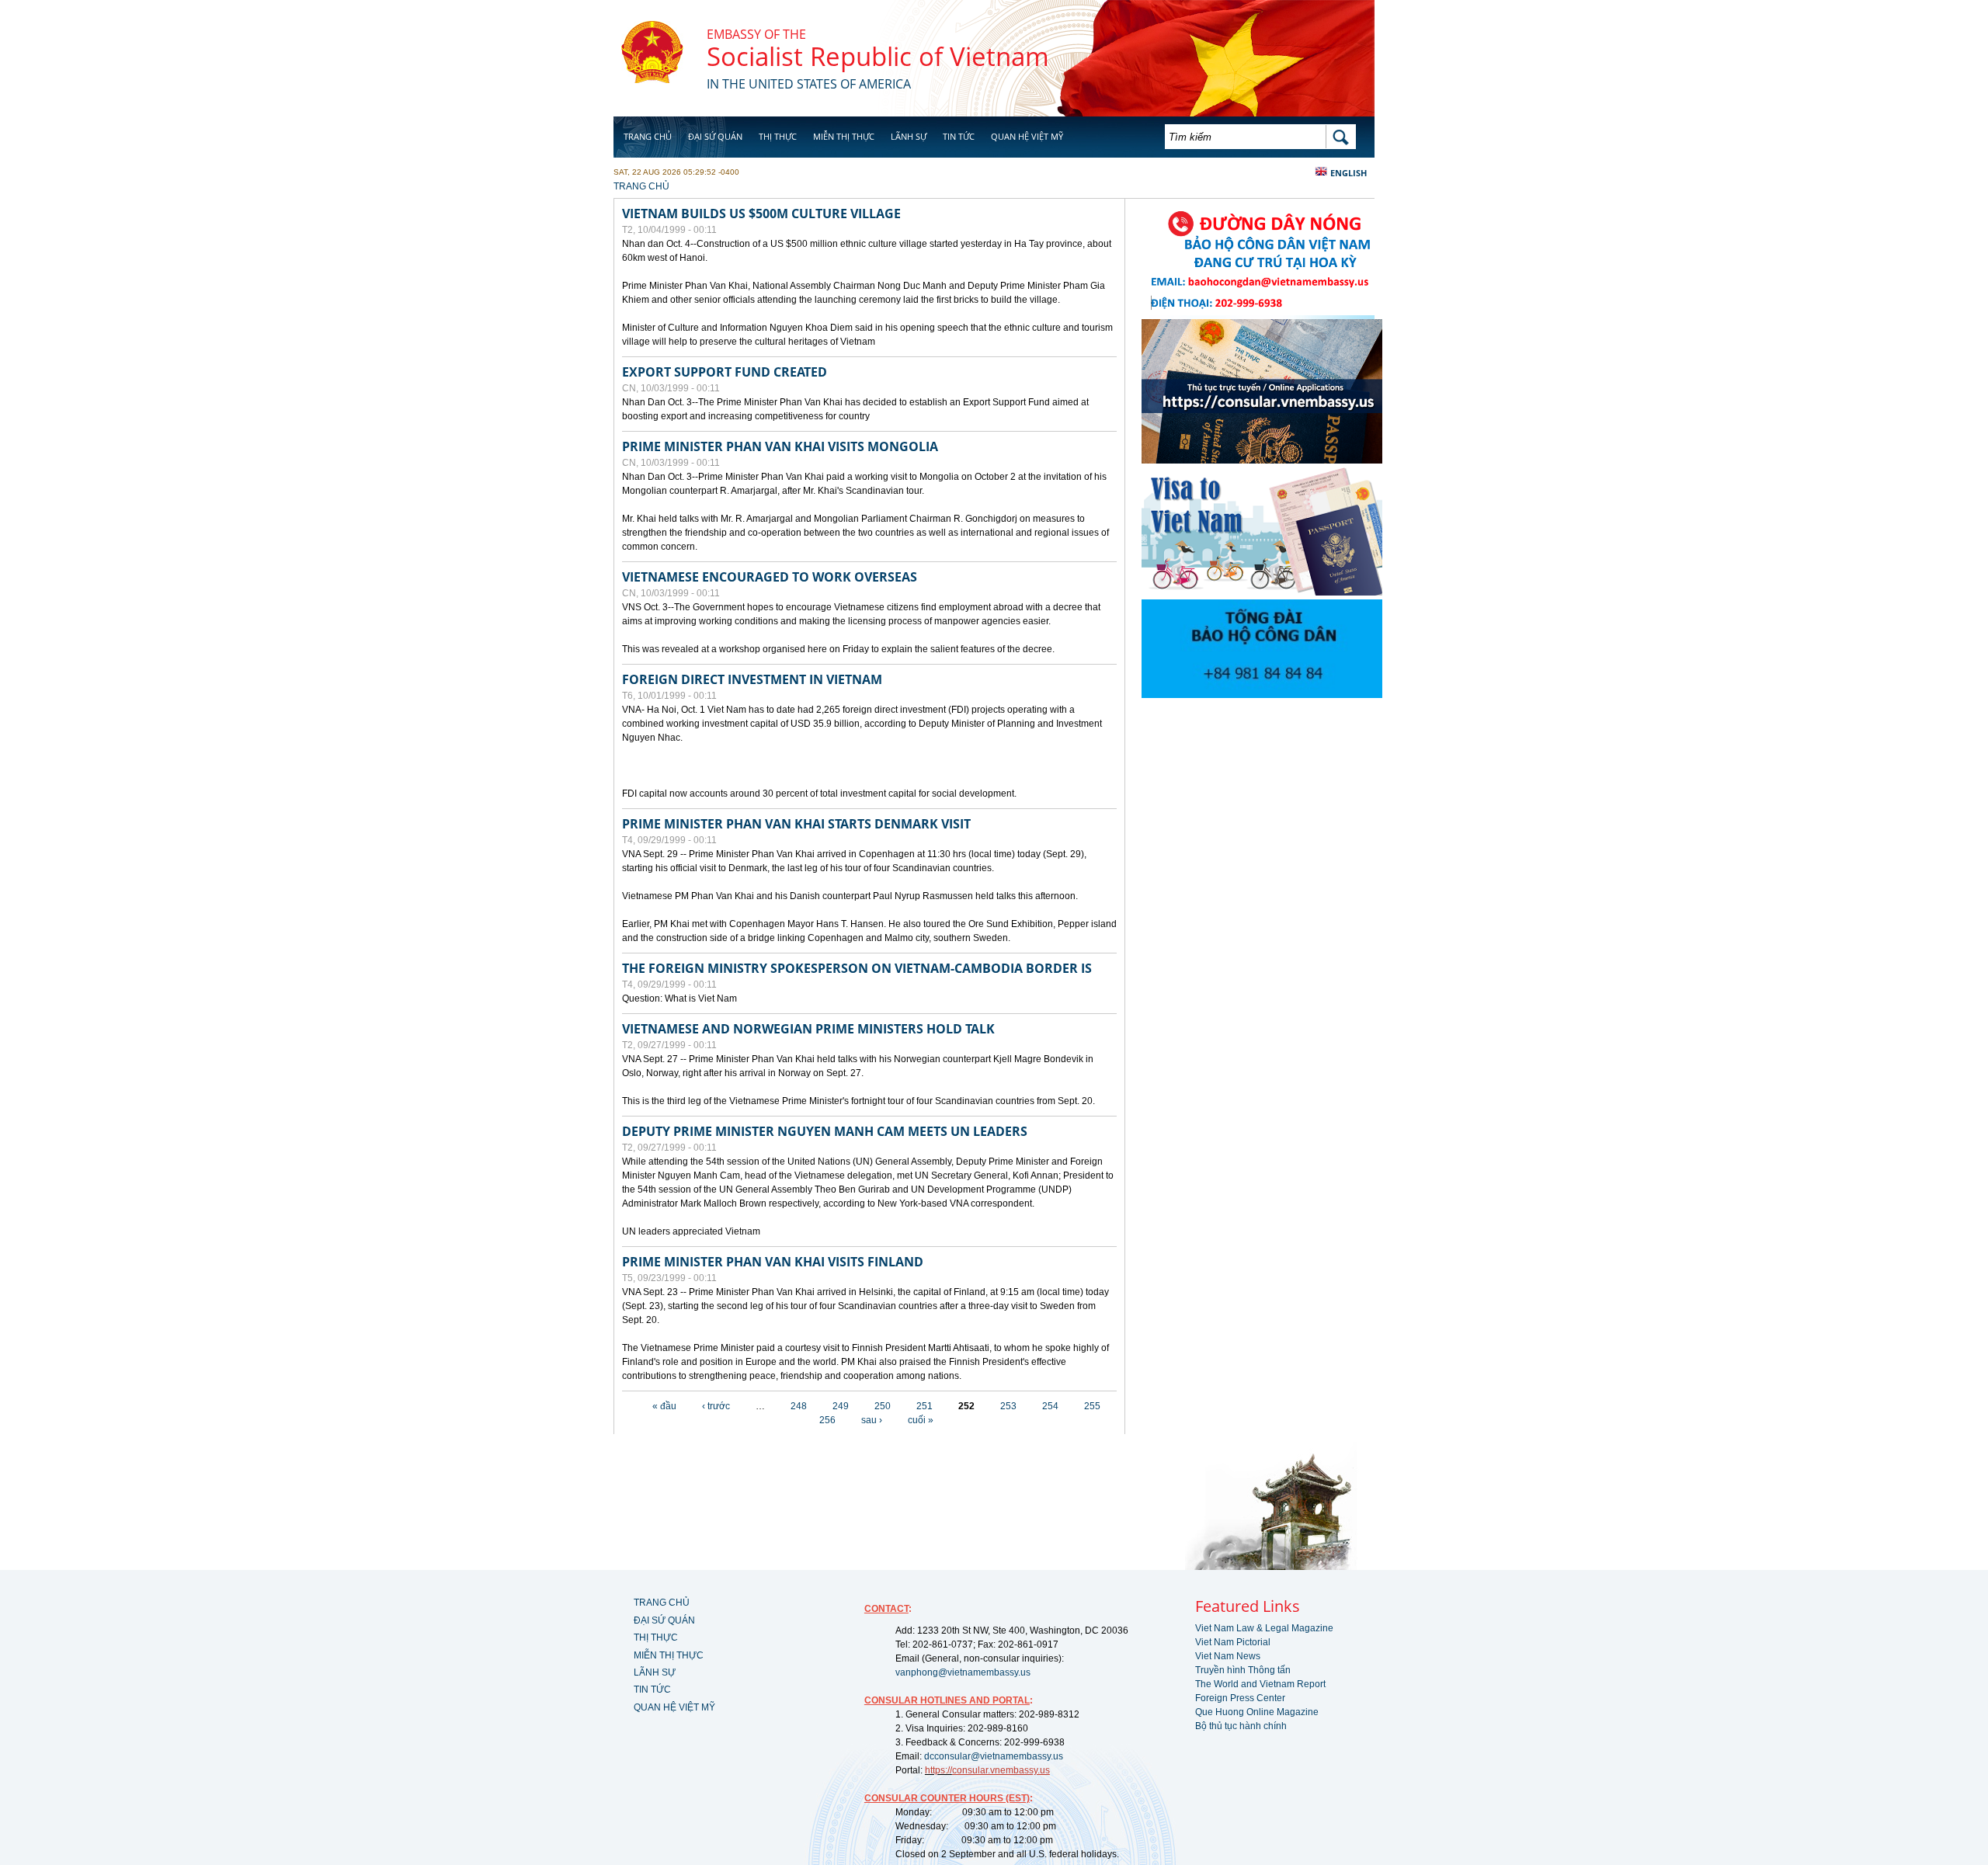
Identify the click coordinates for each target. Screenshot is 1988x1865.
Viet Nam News (1228, 1656)
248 (799, 1406)
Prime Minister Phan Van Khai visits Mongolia (780, 446)
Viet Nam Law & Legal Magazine (1264, 1628)
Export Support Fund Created (725, 372)
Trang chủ (648, 136)
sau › (872, 1420)
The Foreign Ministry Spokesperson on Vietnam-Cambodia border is (857, 968)
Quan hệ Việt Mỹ (1027, 136)
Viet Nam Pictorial (1233, 1642)
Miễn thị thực (844, 136)
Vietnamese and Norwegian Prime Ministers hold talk (808, 1029)
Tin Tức (959, 136)
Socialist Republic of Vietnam (878, 56)
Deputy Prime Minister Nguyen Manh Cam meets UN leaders (825, 1131)
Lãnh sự (909, 136)
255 (1092, 1406)
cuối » (921, 1420)
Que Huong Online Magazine (1257, 1712)
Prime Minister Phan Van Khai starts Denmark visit (796, 824)
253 (1008, 1406)
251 (924, 1406)
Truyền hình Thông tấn (1243, 1670)
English (1349, 173)
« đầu (664, 1406)
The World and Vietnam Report (1260, 1684)
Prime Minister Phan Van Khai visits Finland (773, 1262)
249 (841, 1406)
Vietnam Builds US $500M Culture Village (761, 214)
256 (827, 1420)
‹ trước (716, 1406)
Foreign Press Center (1240, 1698)
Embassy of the (756, 34)
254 (1050, 1406)
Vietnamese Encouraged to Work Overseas (770, 577)
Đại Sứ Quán (715, 136)
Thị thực (778, 136)
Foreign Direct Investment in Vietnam (752, 679)
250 (883, 1406)
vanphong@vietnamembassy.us (963, 1672)
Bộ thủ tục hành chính (1241, 1726)
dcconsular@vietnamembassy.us (994, 1756)
